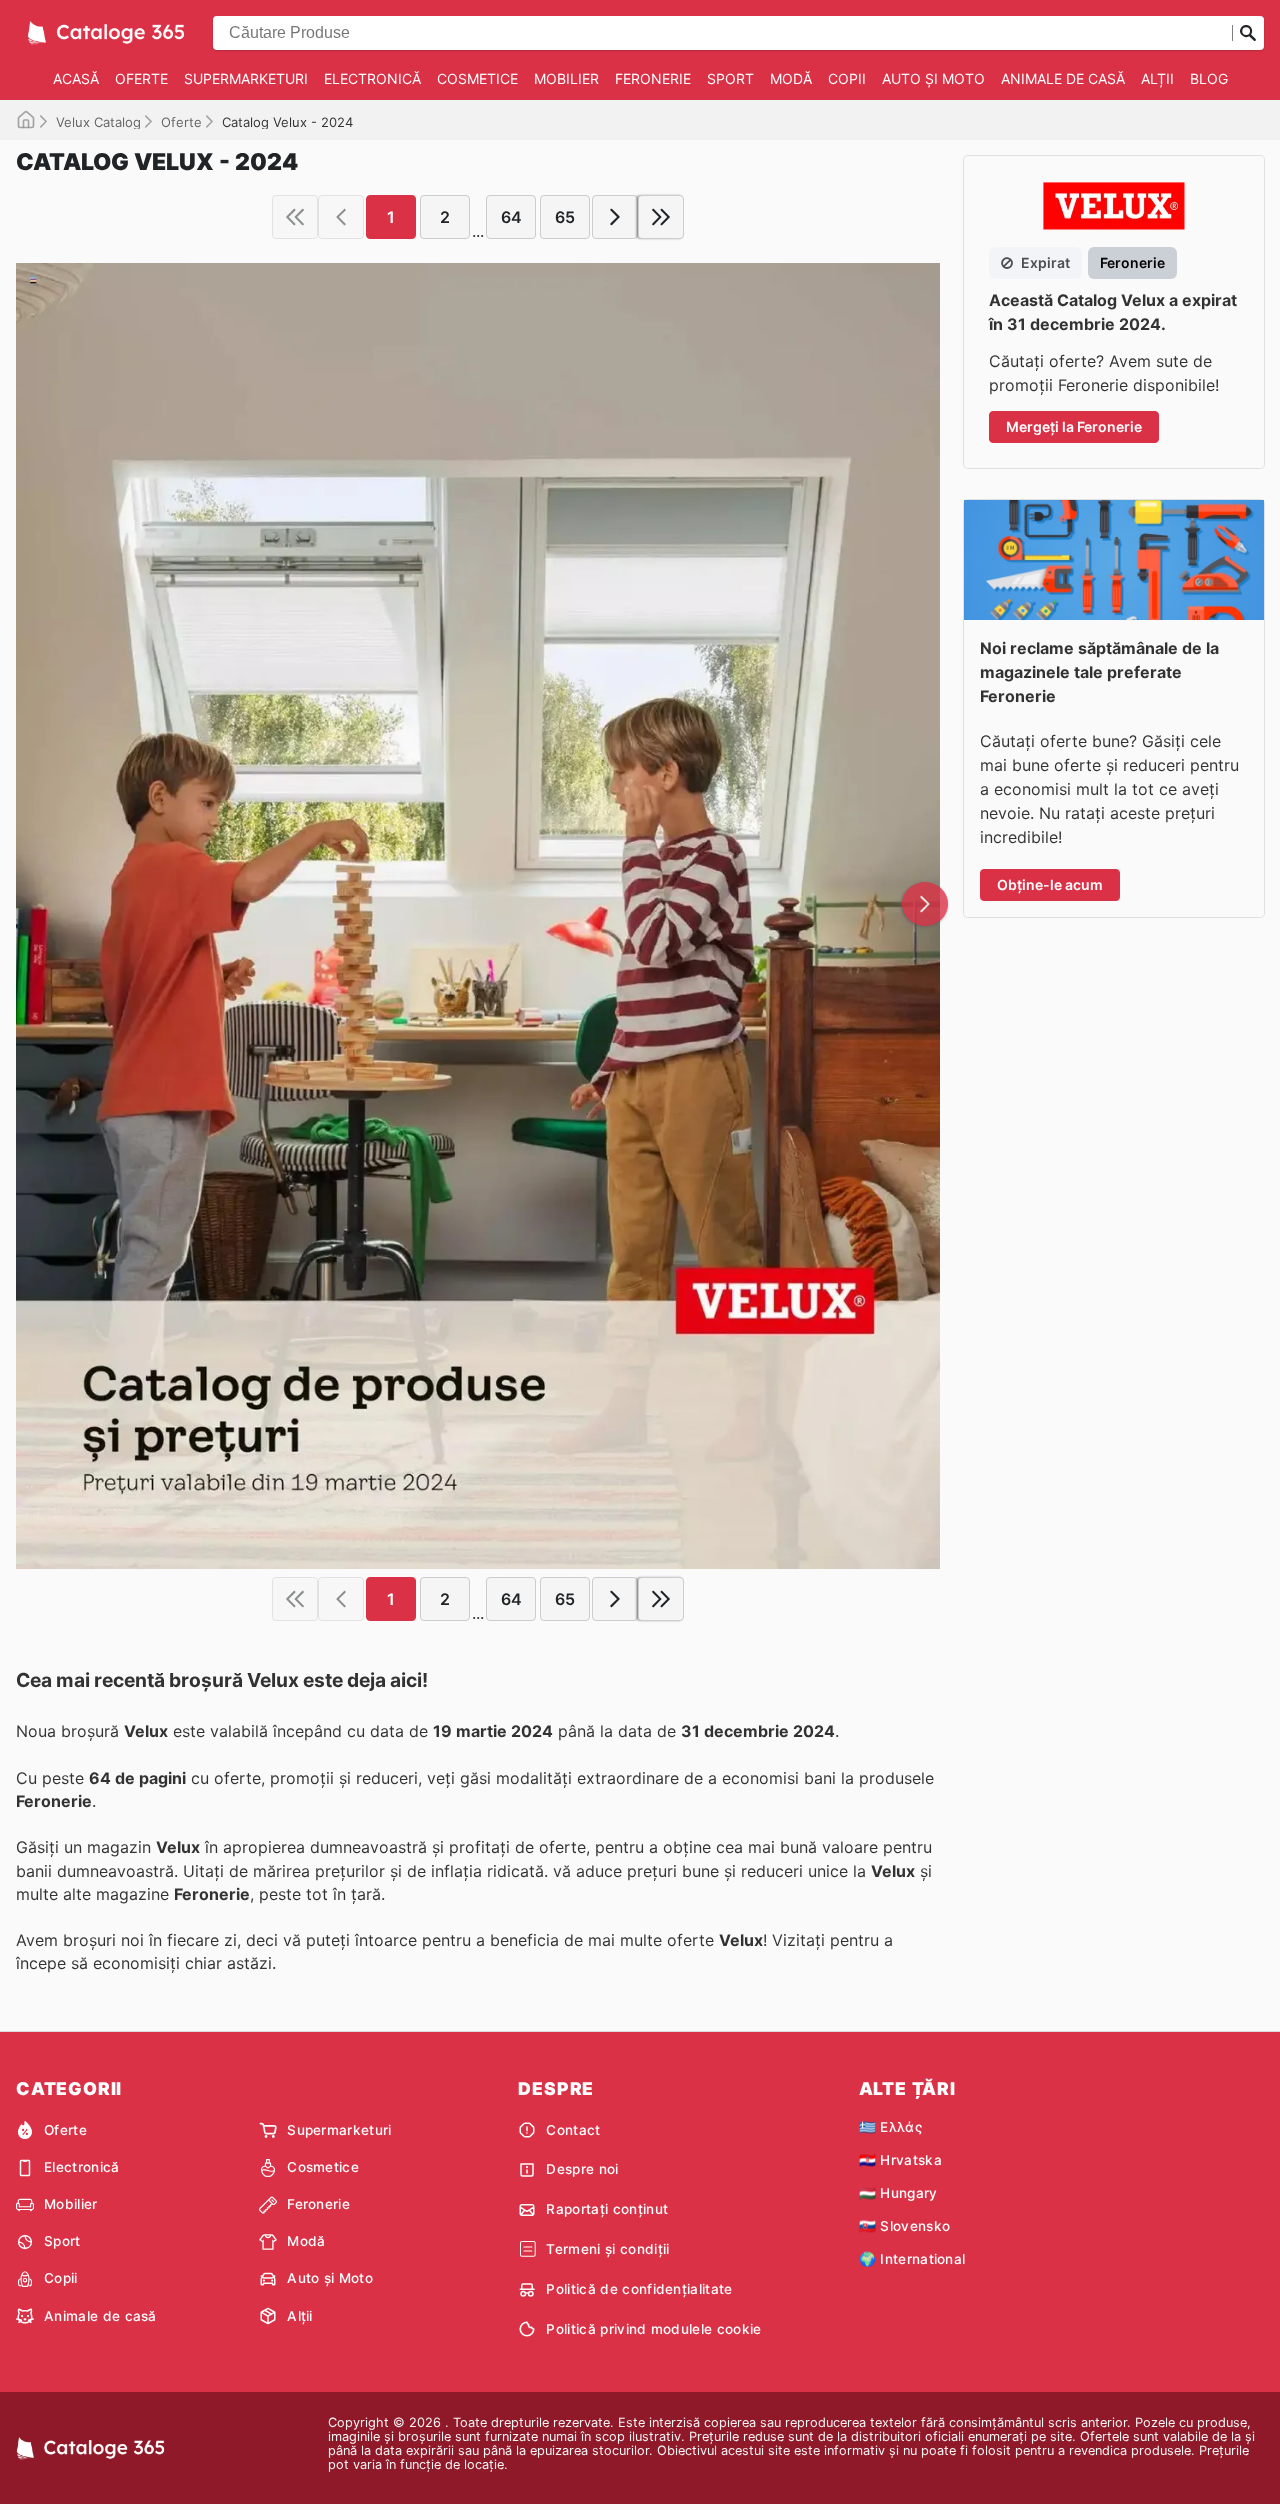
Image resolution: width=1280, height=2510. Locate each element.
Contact (573, 2130)
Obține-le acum (1050, 884)
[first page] (295, 217)
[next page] (615, 217)
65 (565, 217)
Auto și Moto (933, 78)
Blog (1209, 78)
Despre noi (582, 2169)
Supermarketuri (246, 78)
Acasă (76, 78)
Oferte (141, 78)
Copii (847, 78)
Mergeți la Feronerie (1074, 426)
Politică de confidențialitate (639, 2289)
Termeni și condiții (607, 2249)
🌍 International (912, 2259)
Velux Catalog (98, 122)
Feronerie (653, 78)
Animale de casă (1063, 78)
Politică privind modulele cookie (653, 2329)
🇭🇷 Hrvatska (900, 2160)
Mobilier (566, 78)
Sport (730, 78)
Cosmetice (477, 78)
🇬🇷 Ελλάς (890, 2127)
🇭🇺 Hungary (898, 2193)
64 (511, 217)
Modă (791, 78)
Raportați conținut (607, 2209)
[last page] (661, 217)
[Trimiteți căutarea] (1248, 33)
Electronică (372, 78)
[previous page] (341, 217)
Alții (1157, 78)
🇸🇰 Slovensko (905, 2226)
